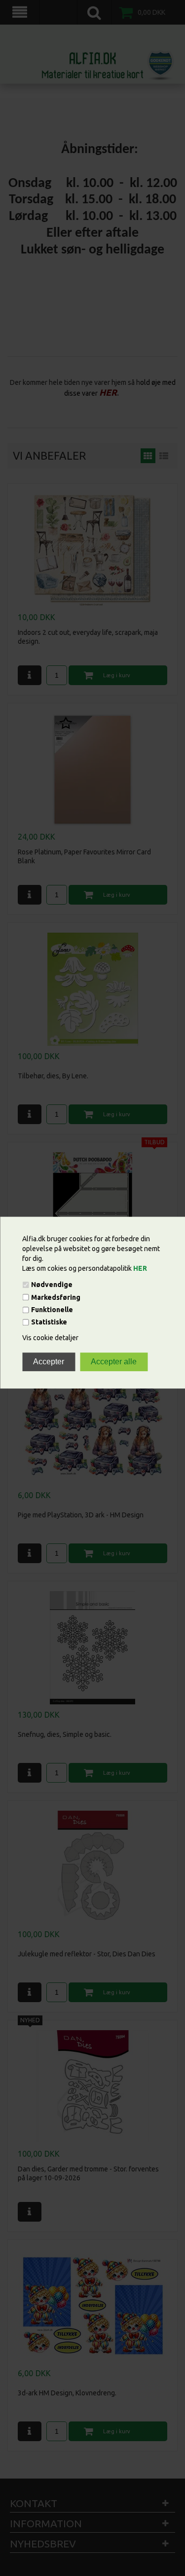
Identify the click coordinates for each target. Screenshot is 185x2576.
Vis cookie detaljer (50, 1338)
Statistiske (49, 1322)
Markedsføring (56, 1297)
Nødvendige (52, 1285)
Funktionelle (52, 1310)
